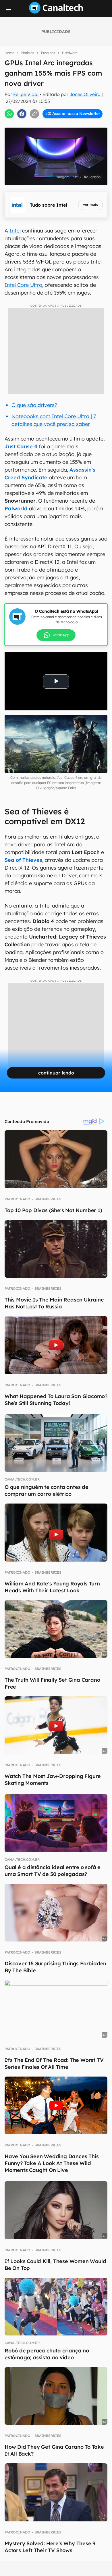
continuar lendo (56, 1073)
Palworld (16, 509)
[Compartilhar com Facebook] (22, 114)
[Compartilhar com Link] (34, 114)
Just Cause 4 (22, 446)
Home (9, 53)
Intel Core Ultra (23, 285)
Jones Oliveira (85, 94)
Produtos (48, 53)
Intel (15, 231)
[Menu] (9, 9)
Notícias (28, 53)
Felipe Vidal (26, 94)
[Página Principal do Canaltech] (56, 12)
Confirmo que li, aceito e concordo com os (57, 126)
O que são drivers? (34, 405)
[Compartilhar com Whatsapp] (9, 114)
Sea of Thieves (23, 860)
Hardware (70, 53)
